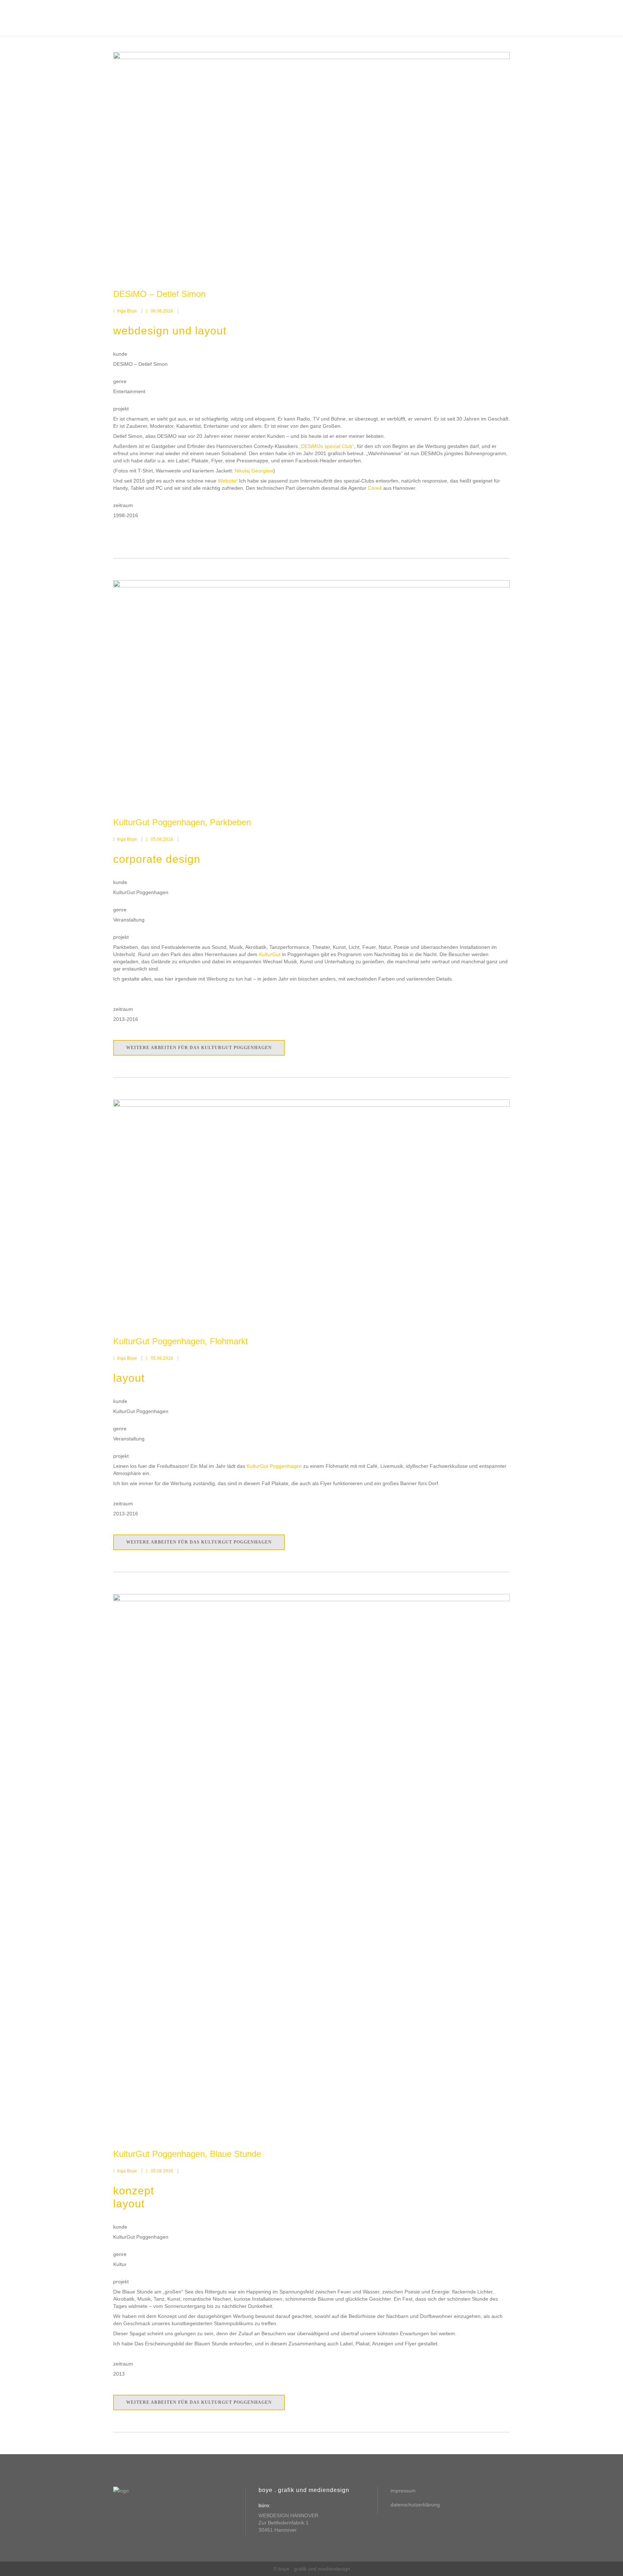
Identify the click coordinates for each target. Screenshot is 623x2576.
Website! (228, 481)
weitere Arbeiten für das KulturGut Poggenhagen (199, 1048)
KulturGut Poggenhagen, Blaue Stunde (187, 2154)
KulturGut (270, 954)
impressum (403, 2491)
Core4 (375, 488)
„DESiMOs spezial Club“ (327, 446)
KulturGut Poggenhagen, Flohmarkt (181, 1341)
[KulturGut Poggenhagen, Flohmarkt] (311, 1211)
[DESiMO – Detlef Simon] (311, 163)
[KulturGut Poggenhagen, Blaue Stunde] (311, 1864)
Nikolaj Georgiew (254, 471)
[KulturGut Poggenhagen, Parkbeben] (311, 692)
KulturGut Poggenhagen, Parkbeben (182, 822)
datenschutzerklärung (415, 2505)
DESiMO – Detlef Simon (159, 294)
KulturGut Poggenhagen (274, 1466)
